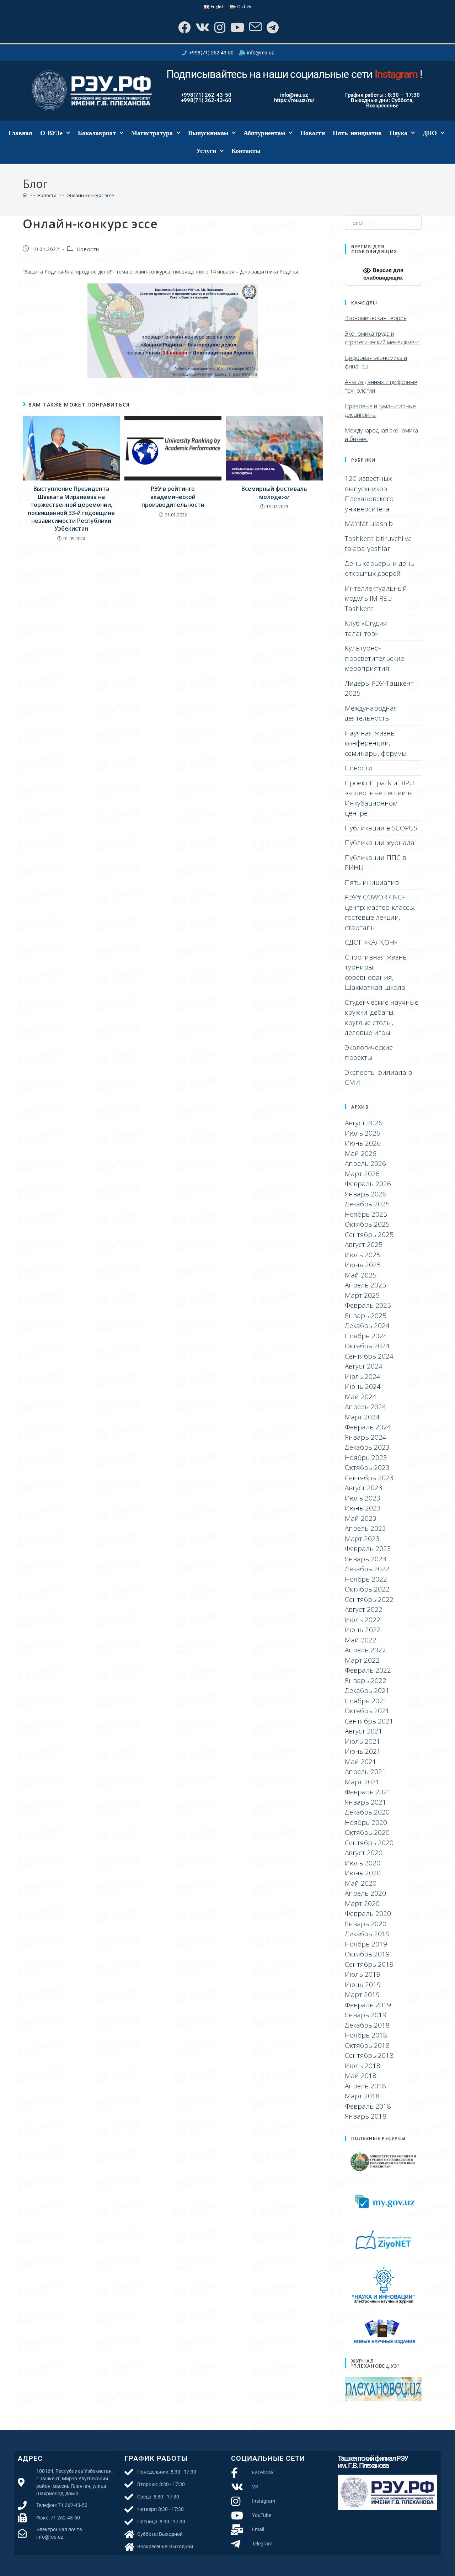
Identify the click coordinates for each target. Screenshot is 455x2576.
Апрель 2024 (365, 1407)
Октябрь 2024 (367, 1346)
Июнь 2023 (363, 1508)
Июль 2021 (363, 1741)
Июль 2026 (363, 1133)
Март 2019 (362, 1995)
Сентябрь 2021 (369, 1721)
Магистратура (152, 133)
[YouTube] (237, 27)
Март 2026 (362, 1174)
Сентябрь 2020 (369, 1843)
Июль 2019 (363, 1974)
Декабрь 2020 (367, 1812)
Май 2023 (361, 1518)
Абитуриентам (264, 133)
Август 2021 (364, 1731)
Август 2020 (364, 1853)
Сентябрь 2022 (369, 1599)
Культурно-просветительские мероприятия (374, 658)
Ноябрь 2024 (366, 1336)
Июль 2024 (363, 1376)
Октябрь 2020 (367, 1832)
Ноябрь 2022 (366, 1579)
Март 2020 (362, 1903)
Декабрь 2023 (367, 1447)
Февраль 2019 (368, 2005)
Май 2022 (361, 1640)
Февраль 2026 (368, 1184)
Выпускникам (208, 133)
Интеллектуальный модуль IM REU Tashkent (376, 598)
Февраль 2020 (368, 1913)
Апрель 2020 (365, 1893)
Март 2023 (362, 1539)
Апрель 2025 (365, 1285)
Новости (313, 133)
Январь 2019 (366, 2015)
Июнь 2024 (363, 1386)
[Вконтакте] (202, 27)
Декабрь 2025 (367, 1204)
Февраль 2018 (368, 2106)
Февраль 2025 (368, 1305)
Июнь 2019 (363, 1985)
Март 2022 (362, 1660)
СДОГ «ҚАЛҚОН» (371, 942)
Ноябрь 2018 (366, 2035)
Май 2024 (361, 1397)
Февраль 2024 (368, 1427)
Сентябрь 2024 (369, 1356)
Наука (398, 133)
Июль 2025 (363, 1255)
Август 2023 (364, 1488)
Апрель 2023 (365, 1528)
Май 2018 (361, 2076)
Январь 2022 (366, 1680)
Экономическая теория (376, 318)
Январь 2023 (366, 1559)
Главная (20, 133)
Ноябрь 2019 (366, 1944)
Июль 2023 (363, 1498)
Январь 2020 (366, 1924)
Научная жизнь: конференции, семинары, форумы (376, 743)
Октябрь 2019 (367, 1954)
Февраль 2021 (368, 1792)
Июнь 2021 (363, 1751)
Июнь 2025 (363, 1265)
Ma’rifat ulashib (369, 524)
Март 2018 (362, 2096)
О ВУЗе (51, 133)
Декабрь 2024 (367, 1326)
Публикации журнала (380, 843)
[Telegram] (272, 27)
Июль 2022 (363, 1620)
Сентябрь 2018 (369, 2055)
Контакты (246, 151)
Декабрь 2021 (367, 1690)
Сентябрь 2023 (369, 1478)
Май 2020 (361, 1883)
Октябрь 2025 (367, 1224)
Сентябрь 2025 (369, 1234)
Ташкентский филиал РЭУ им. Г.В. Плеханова (373, 2462)
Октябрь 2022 (367, 1589)
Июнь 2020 (363, 1873)
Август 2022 (364, 1609)
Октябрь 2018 (367, 2045)
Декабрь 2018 (367, 2025)
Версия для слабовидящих (383, 274)
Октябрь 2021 (367, 1711)
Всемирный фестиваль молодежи (274, 493)
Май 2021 (361, 1762)
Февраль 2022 (368, 1670)
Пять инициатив (357, 133)
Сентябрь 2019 (369, 1964)
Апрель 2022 (365, 1650)
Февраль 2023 (368, 1549)
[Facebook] (184, 27)
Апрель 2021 (365, 1772)
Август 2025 (364, 1244)
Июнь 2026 (363, 1143)
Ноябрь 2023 (366, 1457)
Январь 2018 (366, 2116)
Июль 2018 (363, 2066)
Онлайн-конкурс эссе (90, 195)
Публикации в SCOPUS (381, 828)
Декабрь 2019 (367, 1934)
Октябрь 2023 (367, 1467)
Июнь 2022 (363, 1630)
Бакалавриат (97, 133)
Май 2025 (361, 1275)
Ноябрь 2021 (366, 1701)
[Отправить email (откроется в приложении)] (255, 27)
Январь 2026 (366, 1194)
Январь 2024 (366, 1437)
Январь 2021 (366, 1802)
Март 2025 (362, 1295)
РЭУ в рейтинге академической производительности (173, 497)
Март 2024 (362, 1417)
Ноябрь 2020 (366, 1822)
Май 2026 (361, 1153)
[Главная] (25, 195)
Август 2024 (364, 1366)
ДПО (430, 133)
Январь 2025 (366, 1316)
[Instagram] (219, 27)
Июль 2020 (363, 1863)
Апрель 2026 (365, 1163)
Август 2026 (364, 1123)
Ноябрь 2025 (366, 1214)
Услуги (206, 151)
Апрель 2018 (365, 2086)
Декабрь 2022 (367, 1569)
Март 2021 (362, 1782)
